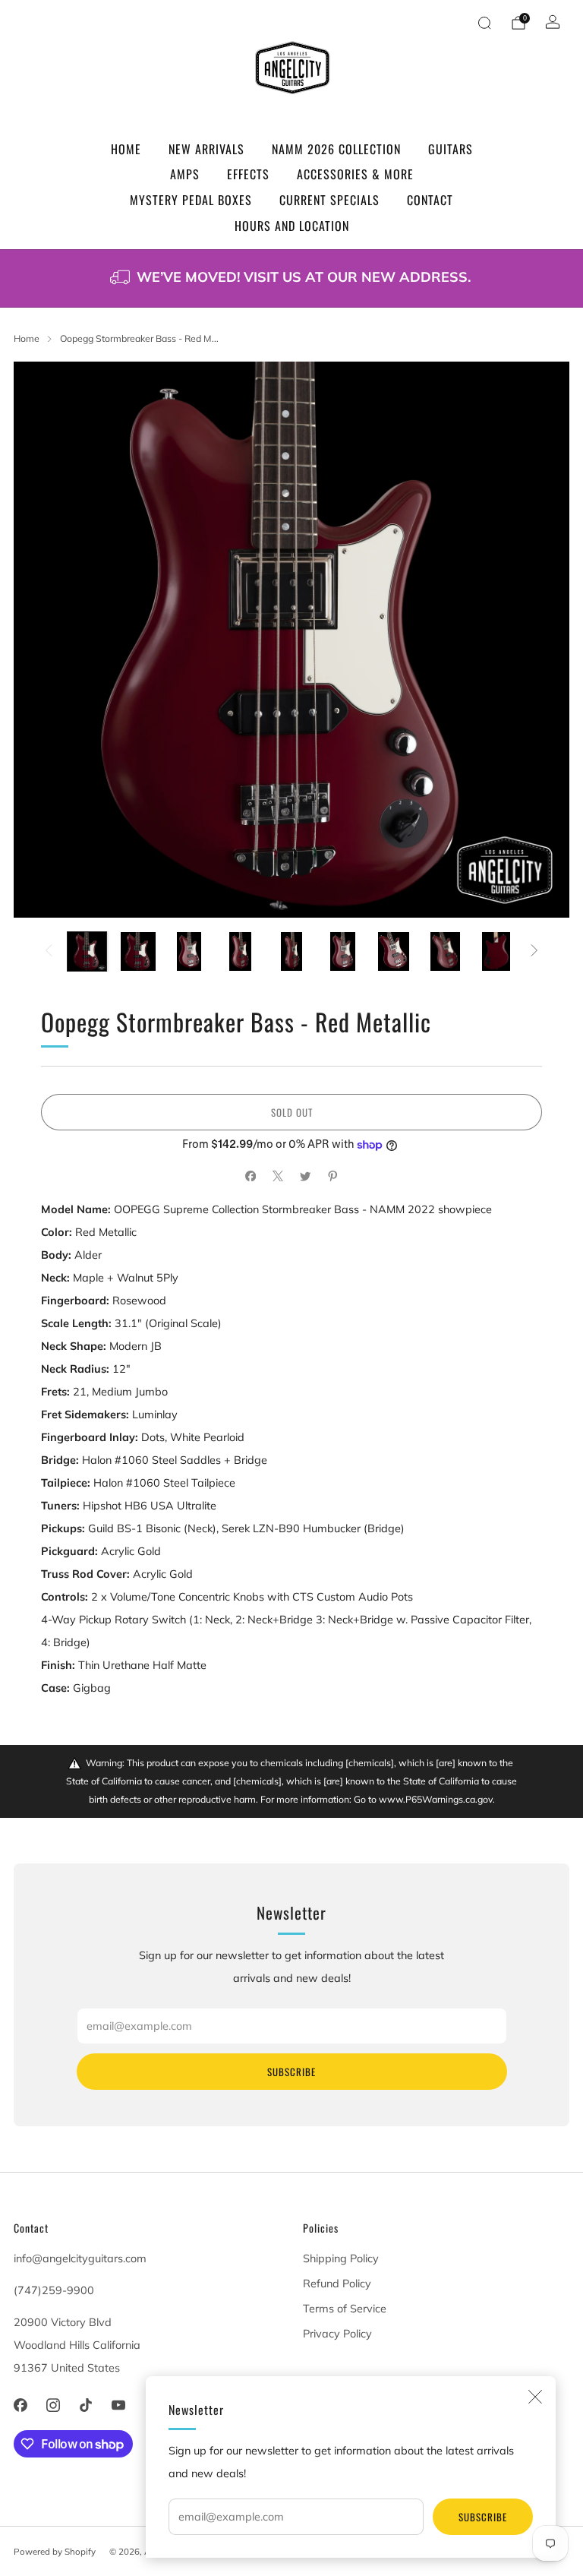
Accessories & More (355, 174)
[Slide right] (534, 951)
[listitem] (291, 278)
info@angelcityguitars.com (80, 2258)
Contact (430, 200)
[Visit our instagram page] (53, 2405)
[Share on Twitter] (305, 1176)
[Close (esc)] (535, 2397)
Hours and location (292, 226)
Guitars (451, 149)
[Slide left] (49, 951)
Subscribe (483, 2517)
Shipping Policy (341, 2258)
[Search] (484, 23)
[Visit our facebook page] (20, 2405)
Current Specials (329, 200)
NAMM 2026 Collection (336, 149)
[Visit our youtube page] (119, 2405)
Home (126, 149)
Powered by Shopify (55, 2551)
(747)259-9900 (54, 2290)
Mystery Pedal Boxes (191, 200)
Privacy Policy (337, 2334)
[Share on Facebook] (251, 1176)
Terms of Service (345, 2309)
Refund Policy (337, 2284)
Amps (185, 174)
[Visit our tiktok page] (85, 2405)
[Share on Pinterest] (332, 1176)
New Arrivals (206, 149)
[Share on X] (278, 1176)
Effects (248, 174)
